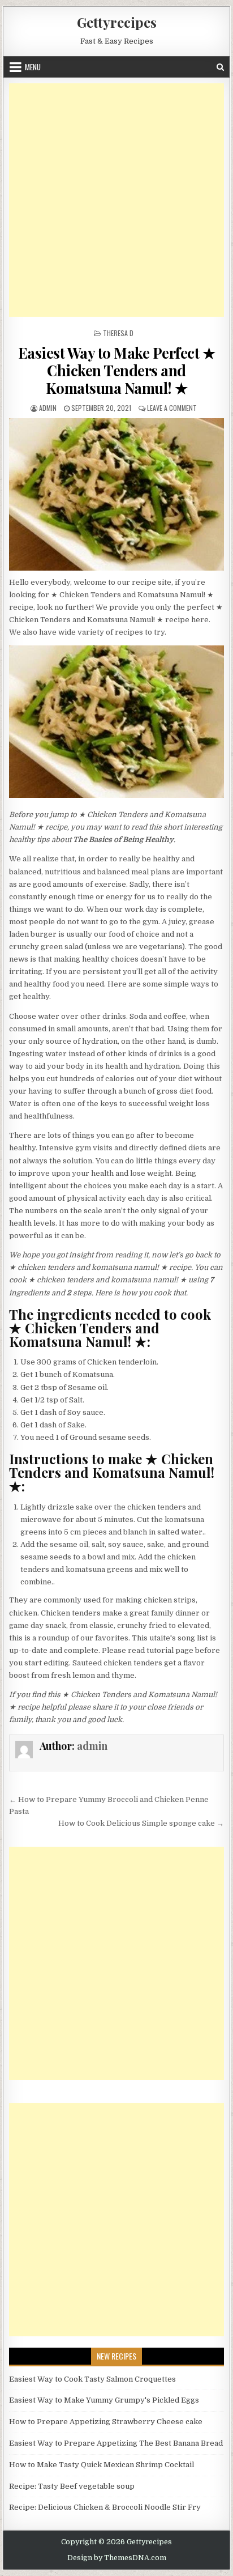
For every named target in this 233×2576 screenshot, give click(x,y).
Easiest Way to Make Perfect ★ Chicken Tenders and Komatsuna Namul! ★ (117, 370)
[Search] (220, 67)
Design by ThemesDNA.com (117, 2558)
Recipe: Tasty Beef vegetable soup (72, 2486)
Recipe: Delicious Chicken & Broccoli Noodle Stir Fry (105, 2507)
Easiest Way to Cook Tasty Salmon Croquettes (92, 2379)
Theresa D (118, 333)
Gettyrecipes (117, 22)
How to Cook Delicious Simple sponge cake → (141, 1823)
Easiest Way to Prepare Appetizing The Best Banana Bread (116, 2443)
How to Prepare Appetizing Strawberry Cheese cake (106, 2422)
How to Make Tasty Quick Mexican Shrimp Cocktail (102, 2465)
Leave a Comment (172, 408)
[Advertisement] (116, 200)
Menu (33, 67)
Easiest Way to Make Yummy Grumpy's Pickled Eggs (104, 2400)
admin (48, 408)
